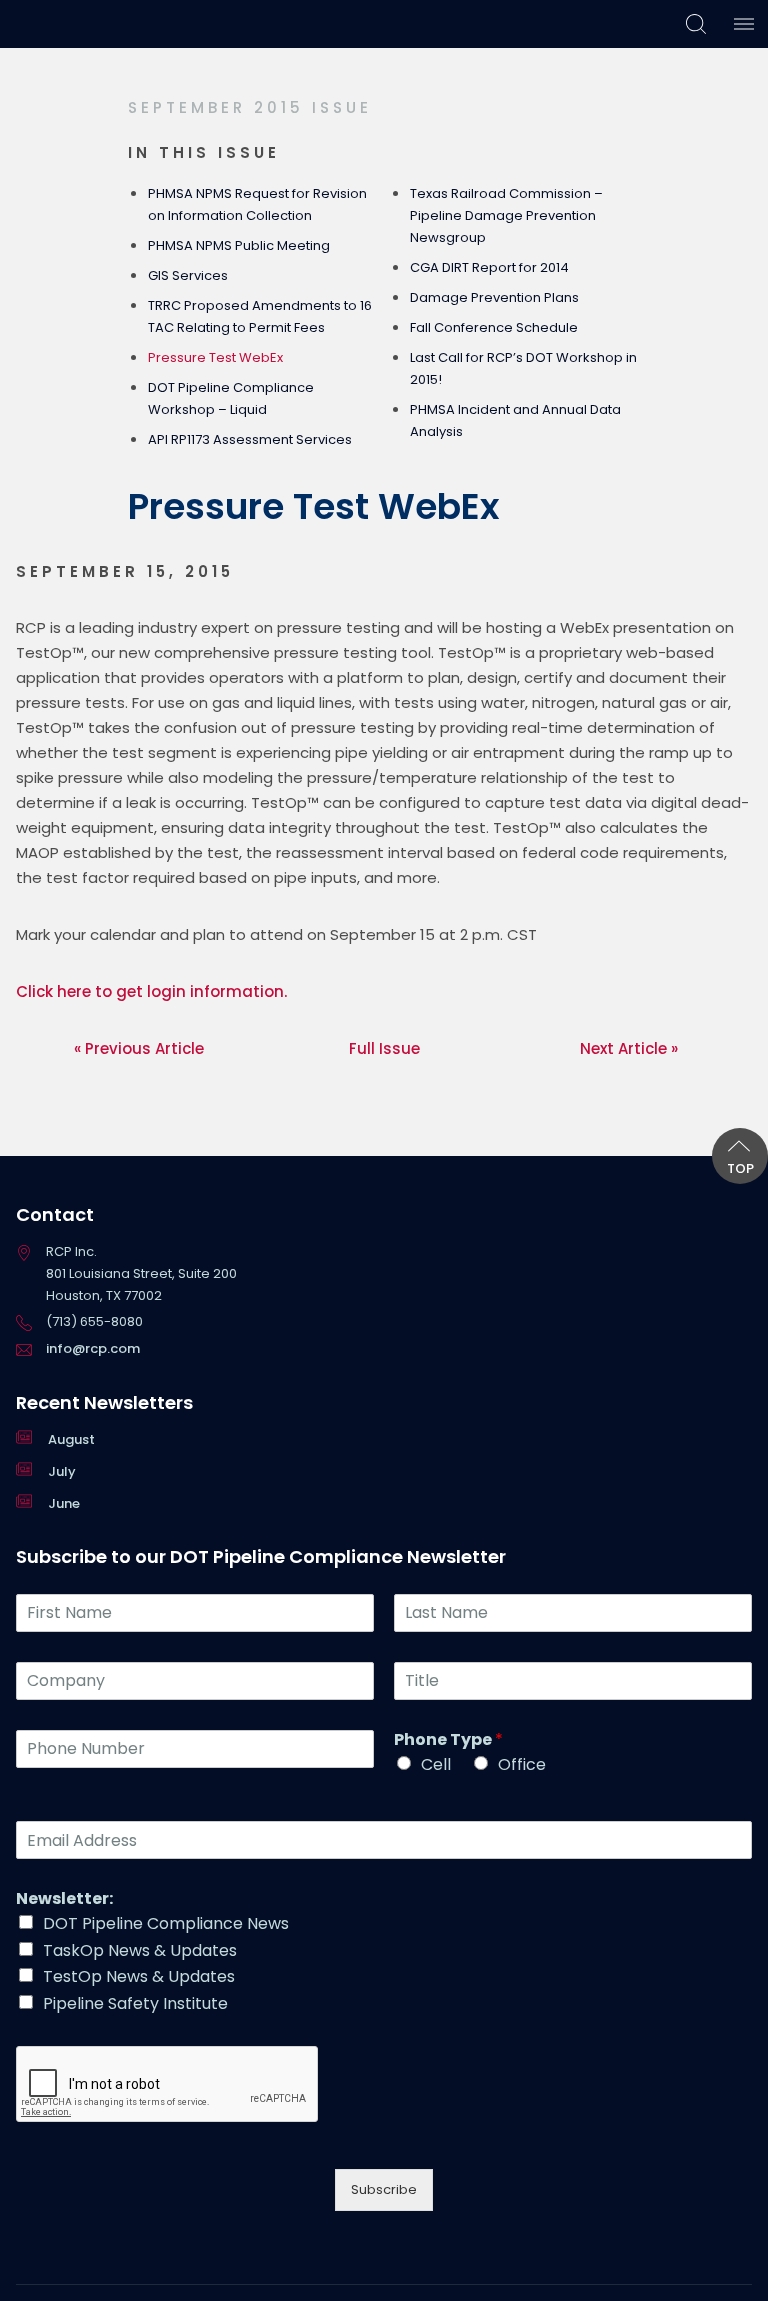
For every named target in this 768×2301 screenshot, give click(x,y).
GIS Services (188, 275)
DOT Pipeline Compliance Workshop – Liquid (231, 398)
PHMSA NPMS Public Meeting (239, 245)
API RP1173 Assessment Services (250, 439)
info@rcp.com (93, 1348)
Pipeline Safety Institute (135, 2003)
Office (522, 1764)
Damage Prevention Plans (494, 297)
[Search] (696, 24)
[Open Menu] (744, 24)
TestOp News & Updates (139, 1976)
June (64, 1503)
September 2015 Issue (250, 107)
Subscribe (384, 2189)
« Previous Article (139, 1048)
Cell (436, 1764)
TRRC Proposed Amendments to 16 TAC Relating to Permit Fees (260, 316)
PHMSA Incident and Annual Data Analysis (515, 420)
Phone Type (448, 1740)
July (62, 1471)
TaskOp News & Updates (140, 1950)
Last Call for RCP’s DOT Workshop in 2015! (523, 368)
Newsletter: (64, 1899)
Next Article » (629, 1048)
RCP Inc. (57, 23)
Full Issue (384, 1048)
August (71, 1439)
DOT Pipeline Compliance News (166, 1923)
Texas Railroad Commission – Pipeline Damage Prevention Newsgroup (506, 215)
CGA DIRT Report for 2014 (489, 267)
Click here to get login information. (153, 991)
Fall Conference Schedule (494, 327)
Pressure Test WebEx (215, 357)
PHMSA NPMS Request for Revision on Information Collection (257, 204)
